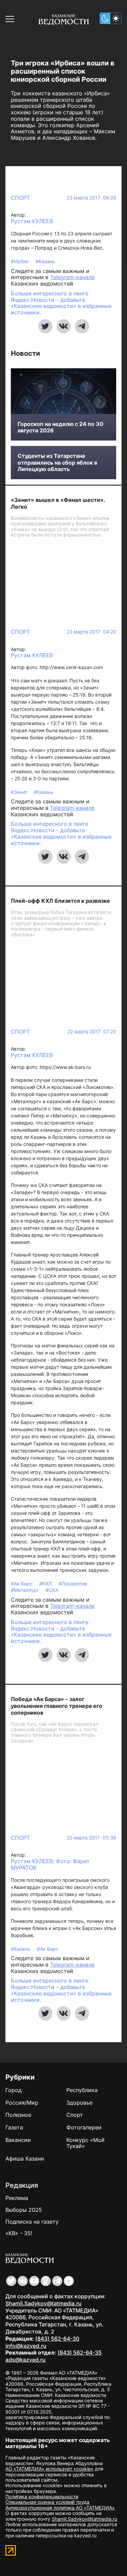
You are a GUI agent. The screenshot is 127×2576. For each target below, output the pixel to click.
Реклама (17, 2198)
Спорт (20, 198)
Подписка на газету (32, 2222)
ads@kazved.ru (26, 2360)
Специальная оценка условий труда (47, 2502)
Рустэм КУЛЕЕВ (32, 221)
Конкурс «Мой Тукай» (86, 2143)
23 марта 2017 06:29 (91, 198)
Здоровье (79, 2103)
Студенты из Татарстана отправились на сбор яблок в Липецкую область (57, 462)
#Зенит (20, 792)
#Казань (45, 261)
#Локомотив (73, 1584)
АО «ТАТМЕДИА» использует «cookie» (49, 2469)
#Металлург (26, 1590)
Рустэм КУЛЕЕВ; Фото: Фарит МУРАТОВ (50, 1864)
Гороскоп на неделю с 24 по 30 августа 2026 (60, 427)
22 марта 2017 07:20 (92, 1032)
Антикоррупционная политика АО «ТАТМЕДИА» (60, 2508)
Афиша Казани (25, 2159)
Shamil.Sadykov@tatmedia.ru (44, 2303)
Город (14, 2090)
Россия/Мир (22, 2103)
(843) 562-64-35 (80, 2353)
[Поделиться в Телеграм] (82, 326)
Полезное (18, 2115)
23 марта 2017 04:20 (91, 632)
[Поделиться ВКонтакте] (64, 326)
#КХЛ (46, 1584)
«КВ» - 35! (19, 2233)
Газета (14, 2127)
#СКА (52, 1590)
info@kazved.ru (26, 2346)
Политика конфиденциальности (42, 2496)
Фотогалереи (84, 2127)
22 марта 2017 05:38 (91, 1838)
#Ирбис (20, 261)
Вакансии (18, 2140)
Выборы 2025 (24, 2210)
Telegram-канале (72, 277)
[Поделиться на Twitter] (45, 326)
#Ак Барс (22, 1584)
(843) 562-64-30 (57, 2339)
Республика (82, 2090)
